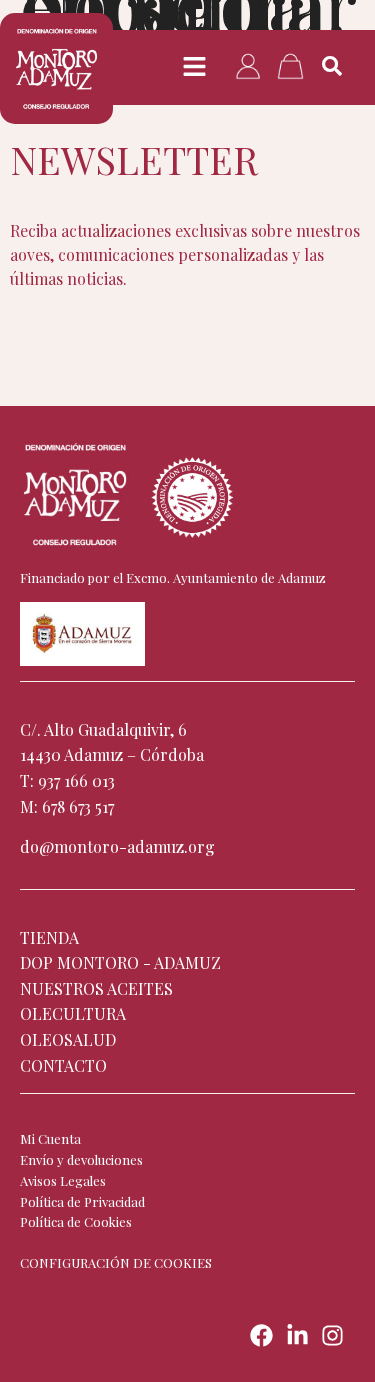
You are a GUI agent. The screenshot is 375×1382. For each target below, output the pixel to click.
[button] (195, 67)
